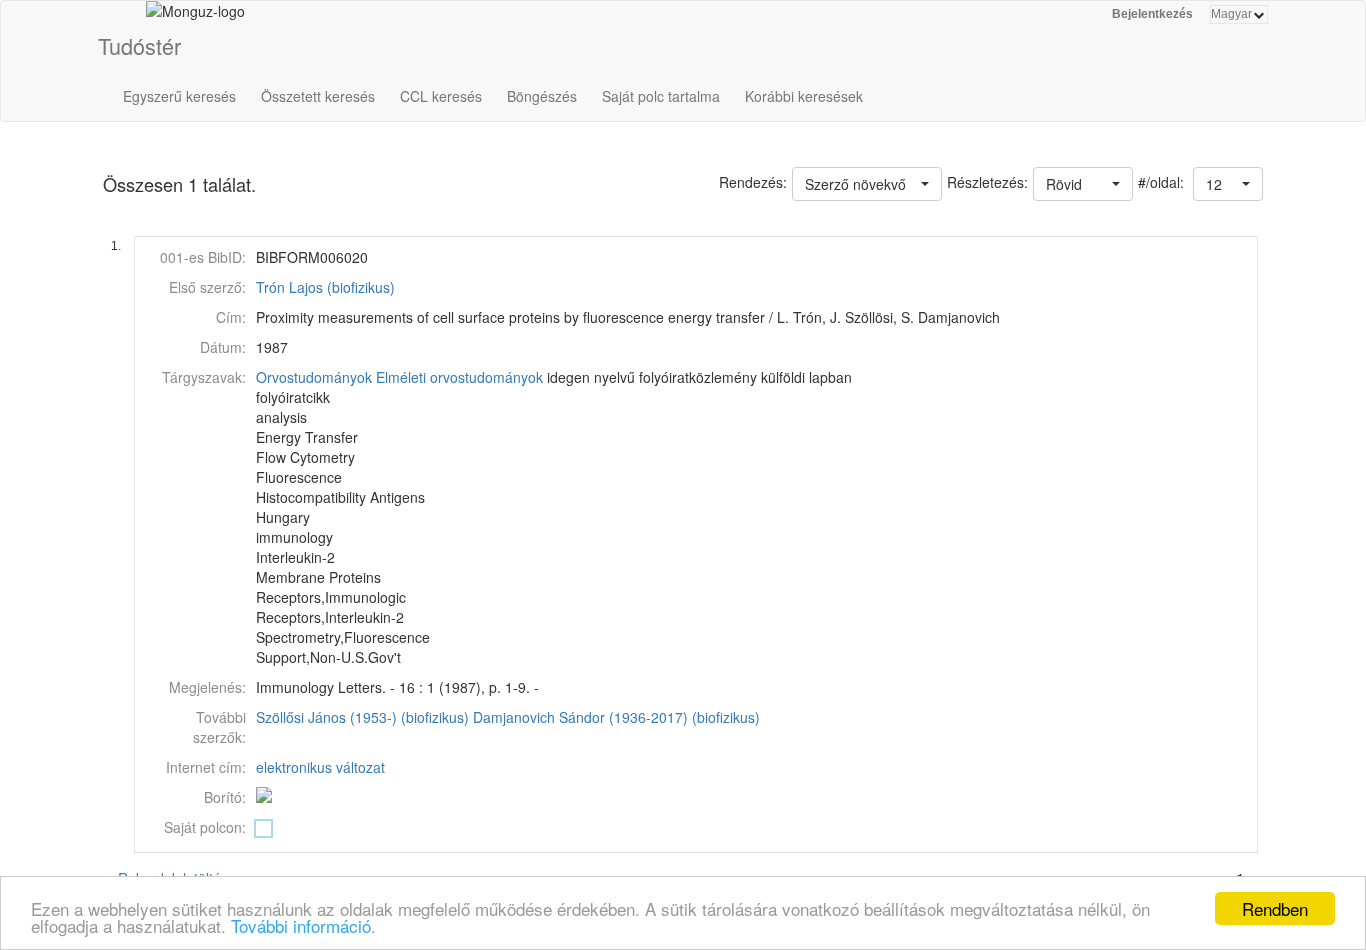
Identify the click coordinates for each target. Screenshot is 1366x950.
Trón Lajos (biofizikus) (325, 287)
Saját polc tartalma (661, 96)
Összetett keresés (318, 96)
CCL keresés (441, 96)
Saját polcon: (205, 827)
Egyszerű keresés (179, 96)
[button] (1228, 184)
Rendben (1275, 908)
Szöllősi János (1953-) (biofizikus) (362, 717)
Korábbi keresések (804, 96)
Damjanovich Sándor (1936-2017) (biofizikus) (616, 717)
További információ (301, 925)
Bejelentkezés (1152, 14)
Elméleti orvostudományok (459, 377)
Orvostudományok (314, 377)
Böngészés (542, 96)
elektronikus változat (320, 767)
